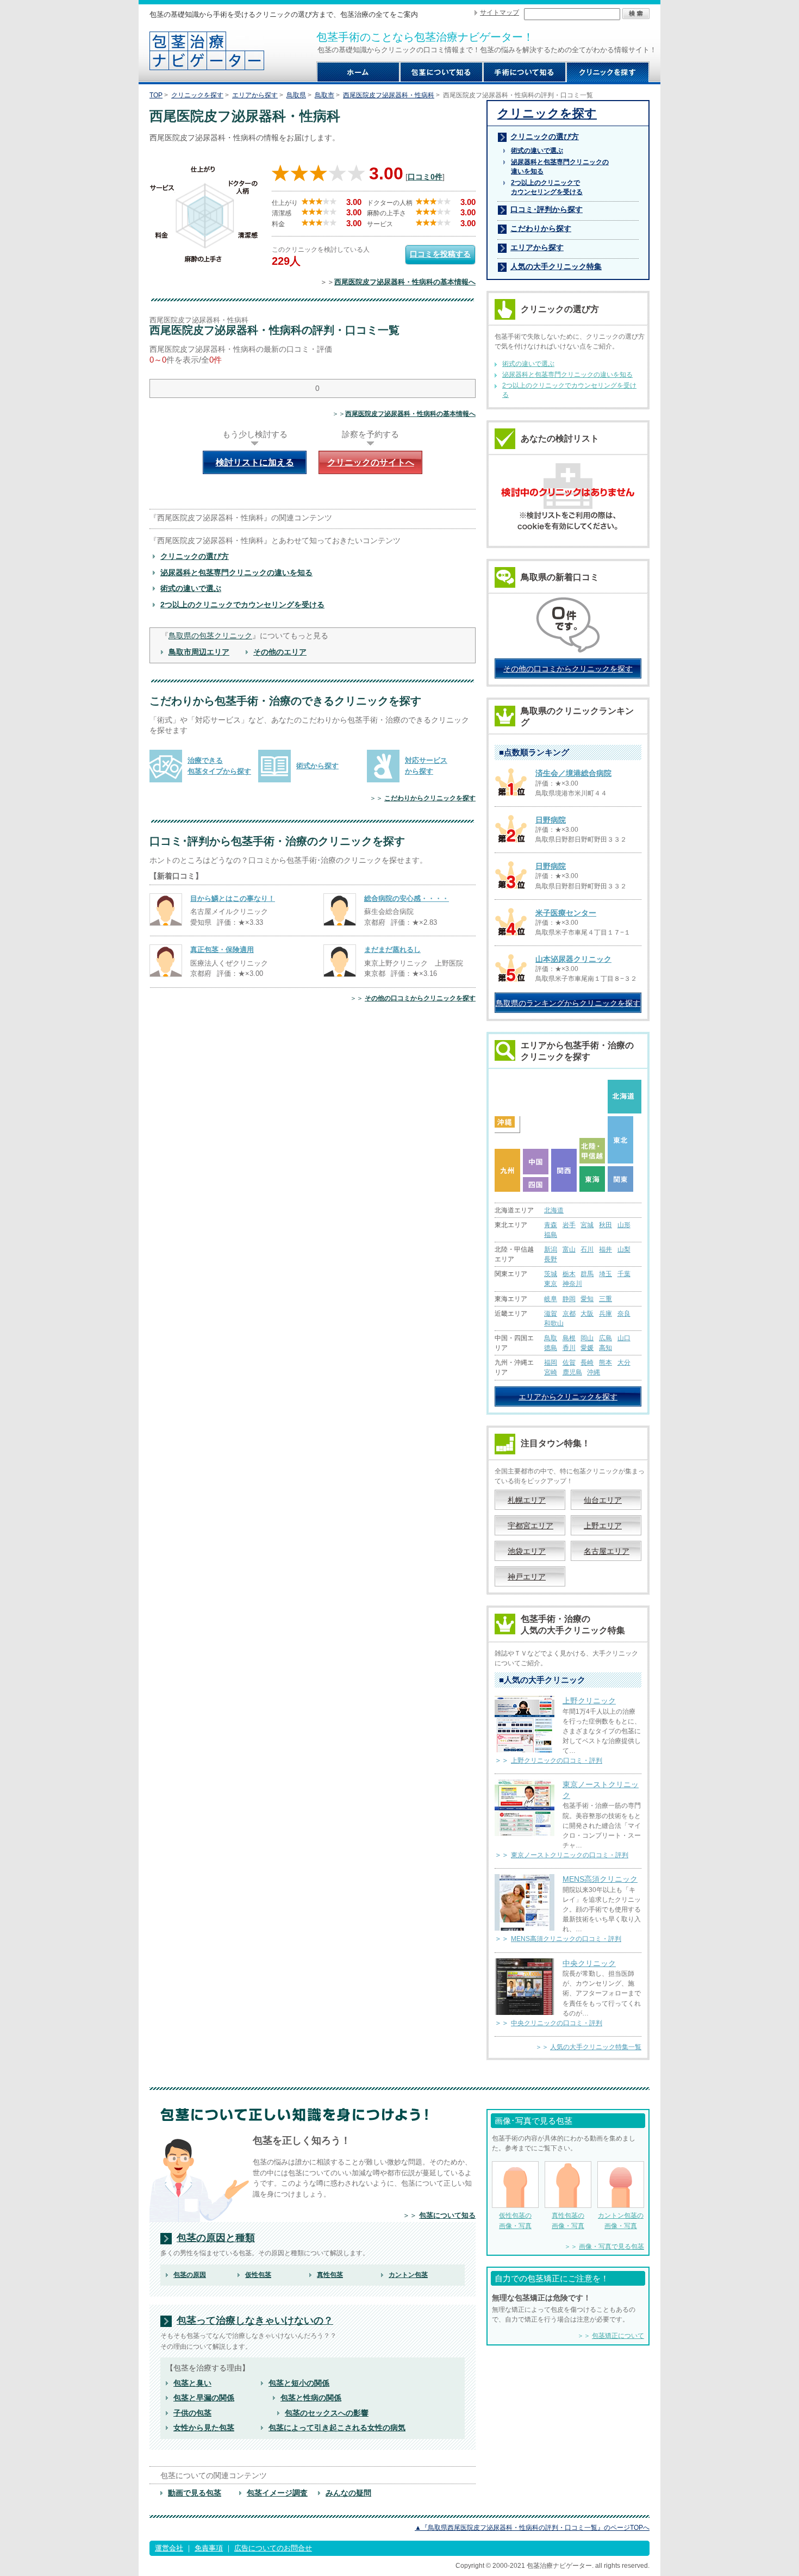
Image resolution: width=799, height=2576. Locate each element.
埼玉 (606, 1274)
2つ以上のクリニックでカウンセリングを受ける (242, 605)
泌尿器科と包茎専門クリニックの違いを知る (236, 573)
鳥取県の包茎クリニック (210, 636)
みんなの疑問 (348, 2493)
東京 (551, 1284)
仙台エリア (603, 1500)
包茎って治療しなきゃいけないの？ (255, 2321)
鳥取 (551, 1338)
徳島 (551, 1348)
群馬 (587, 1274)
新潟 (551, 1249)
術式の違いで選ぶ (191, 588)
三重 (606, 1299)
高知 (606, 1348)
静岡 (569, 1299)
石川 (587, 1249)
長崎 (587, 1362)
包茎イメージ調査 (277, 2493)
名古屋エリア (607, 1551)
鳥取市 (324, 95)
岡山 (587, 1338)
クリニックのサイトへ (371, 462)
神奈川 (572, 1284)
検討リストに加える (255, 462)
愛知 (587, 1299)
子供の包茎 (192, 2413)
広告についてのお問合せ (273, 2548)
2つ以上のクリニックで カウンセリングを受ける (547, 187)
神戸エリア (527, 1577)
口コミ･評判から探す (547, 209)
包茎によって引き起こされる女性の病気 (337, 2428)
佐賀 (569, 1362)
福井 (606, 1249)
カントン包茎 (408, 2275)
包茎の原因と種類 (216, 2238)
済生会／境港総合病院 (573, 773)
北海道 (554, 1210)
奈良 (624, 1314)
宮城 (587, 1225)
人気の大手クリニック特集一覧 (596, 2047)
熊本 (606, 1362)
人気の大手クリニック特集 (556, 266)
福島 (551, 1235)
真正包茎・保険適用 (222, 950)
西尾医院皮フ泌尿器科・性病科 (389, 95)
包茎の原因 (190, 2275)
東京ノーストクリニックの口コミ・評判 (570, 1855)
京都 (569, 1314)
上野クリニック (589, 1701)
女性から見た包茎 (204, 2428)
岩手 (569, 1225)
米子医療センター (566, 913)
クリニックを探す (197, 95)
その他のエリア (280, 652)
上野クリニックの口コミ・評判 (557, 1760)
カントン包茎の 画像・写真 (621, 2220)
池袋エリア (527, 1551)
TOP (156, 95)
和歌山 (554, 1323)
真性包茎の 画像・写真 (568, 2220)
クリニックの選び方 (195, 556)
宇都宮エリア (530, 1526)
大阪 (587, 1314)
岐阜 (551, 1299)
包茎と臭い (192, 2383)
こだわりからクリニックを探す (430, 798)
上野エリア (603, 1526)
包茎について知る (447, 2215)
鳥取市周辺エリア (199, 652)
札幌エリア (527, 1500)
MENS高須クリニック (600, 1879)
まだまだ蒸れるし (392, 950)
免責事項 (209, 2548)
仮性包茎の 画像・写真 (515, 2220)
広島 (606, 1338)
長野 (551, 1259)
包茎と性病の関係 (311, 2398)
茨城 (551, 1274)
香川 (569, 1348)
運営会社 (169, 2548)
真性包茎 (330, 2275)
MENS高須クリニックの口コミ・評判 (566, 1939)
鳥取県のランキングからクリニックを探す (568, 1003)
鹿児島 (572, 1372)
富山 (569, 1249)
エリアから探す (255, 95)
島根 (569, 1338)
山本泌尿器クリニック (573, 959)
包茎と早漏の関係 (204, 2398)
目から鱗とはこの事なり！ (233, 898)
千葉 (624, 1274)
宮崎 (551, 1372)
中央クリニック (589, 1963)
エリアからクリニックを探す (568, 1397)
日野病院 (551, 820)
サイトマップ (500, 13)
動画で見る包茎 (195, 2493)
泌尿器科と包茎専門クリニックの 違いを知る (560, 167)
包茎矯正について (618, 2336)
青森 (551, 1225)
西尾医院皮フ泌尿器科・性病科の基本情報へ (405, 282)
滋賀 (551, 1314)
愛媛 (587, 1348)
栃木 (569, 1274)
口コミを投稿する (440, 254)
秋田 (606, 1225)
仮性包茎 (258, 2275)
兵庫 (606, 1314)
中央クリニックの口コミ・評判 (557, 2023)
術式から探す (317, 766)
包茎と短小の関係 (299, 2383)
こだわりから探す (541, 228)
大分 (624, 1362)
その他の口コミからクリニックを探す (420, 998)
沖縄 (594, 1372)
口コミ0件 (425, 177)
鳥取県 (296, 95)
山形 (624, 1225)
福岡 (551, 1362)
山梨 (624, 1249)
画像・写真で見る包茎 (611, 2247)
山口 (624, 1338)
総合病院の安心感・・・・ (407, 898)
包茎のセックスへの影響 (327, 2413)
